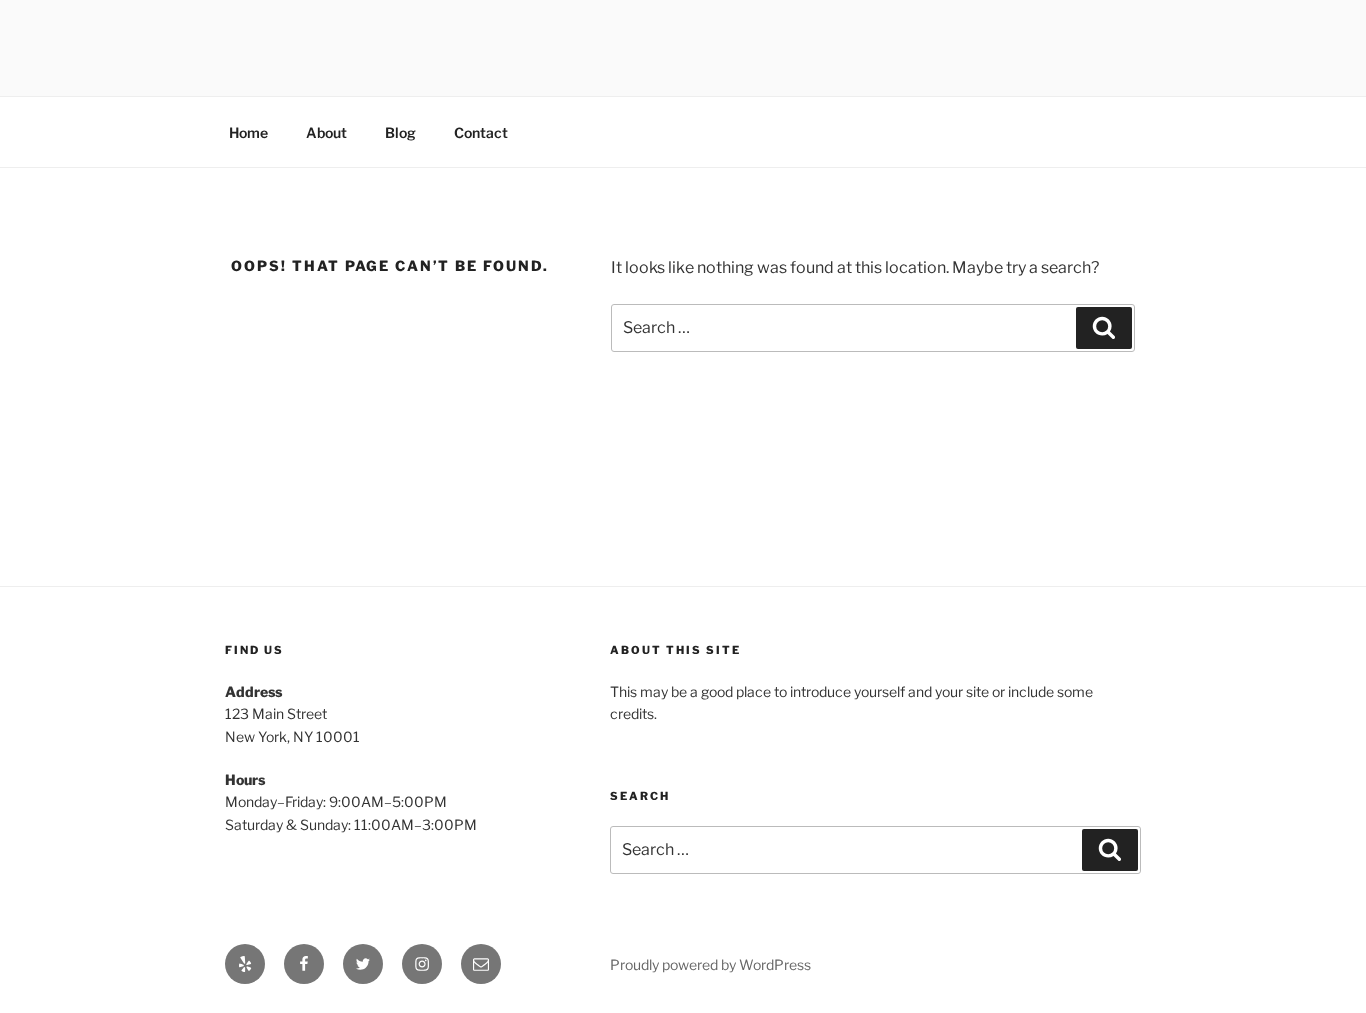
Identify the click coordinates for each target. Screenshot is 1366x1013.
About (326, 132)
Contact (481, 132)
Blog (400, 132)
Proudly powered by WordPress (710, 964)
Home (248, 132)
